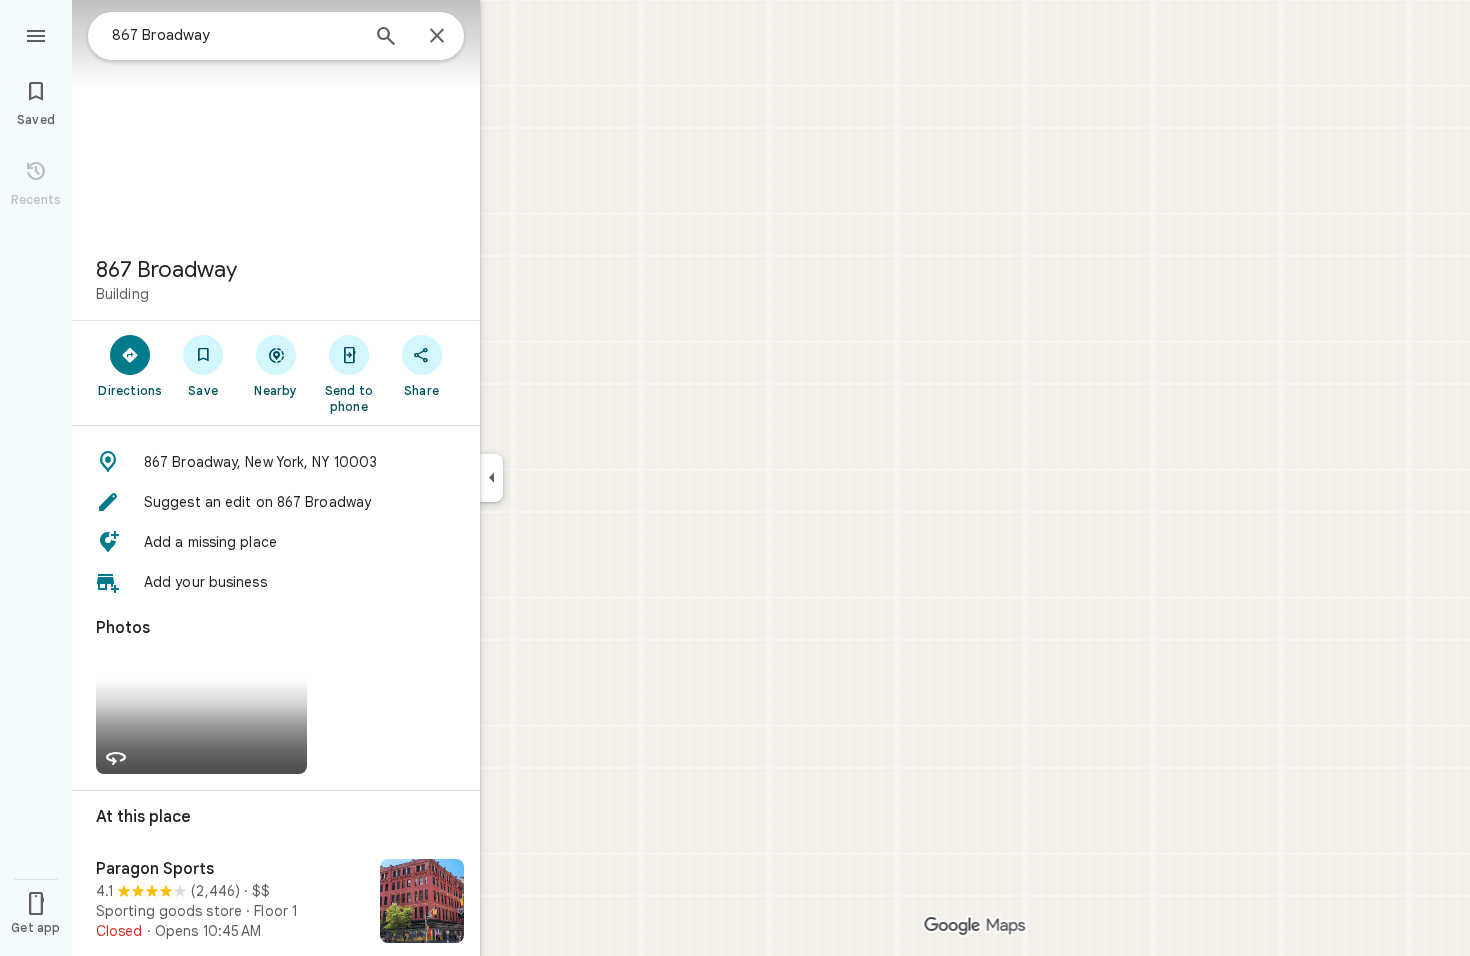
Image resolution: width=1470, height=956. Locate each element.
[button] (276, 462)
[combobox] (235, 35)
